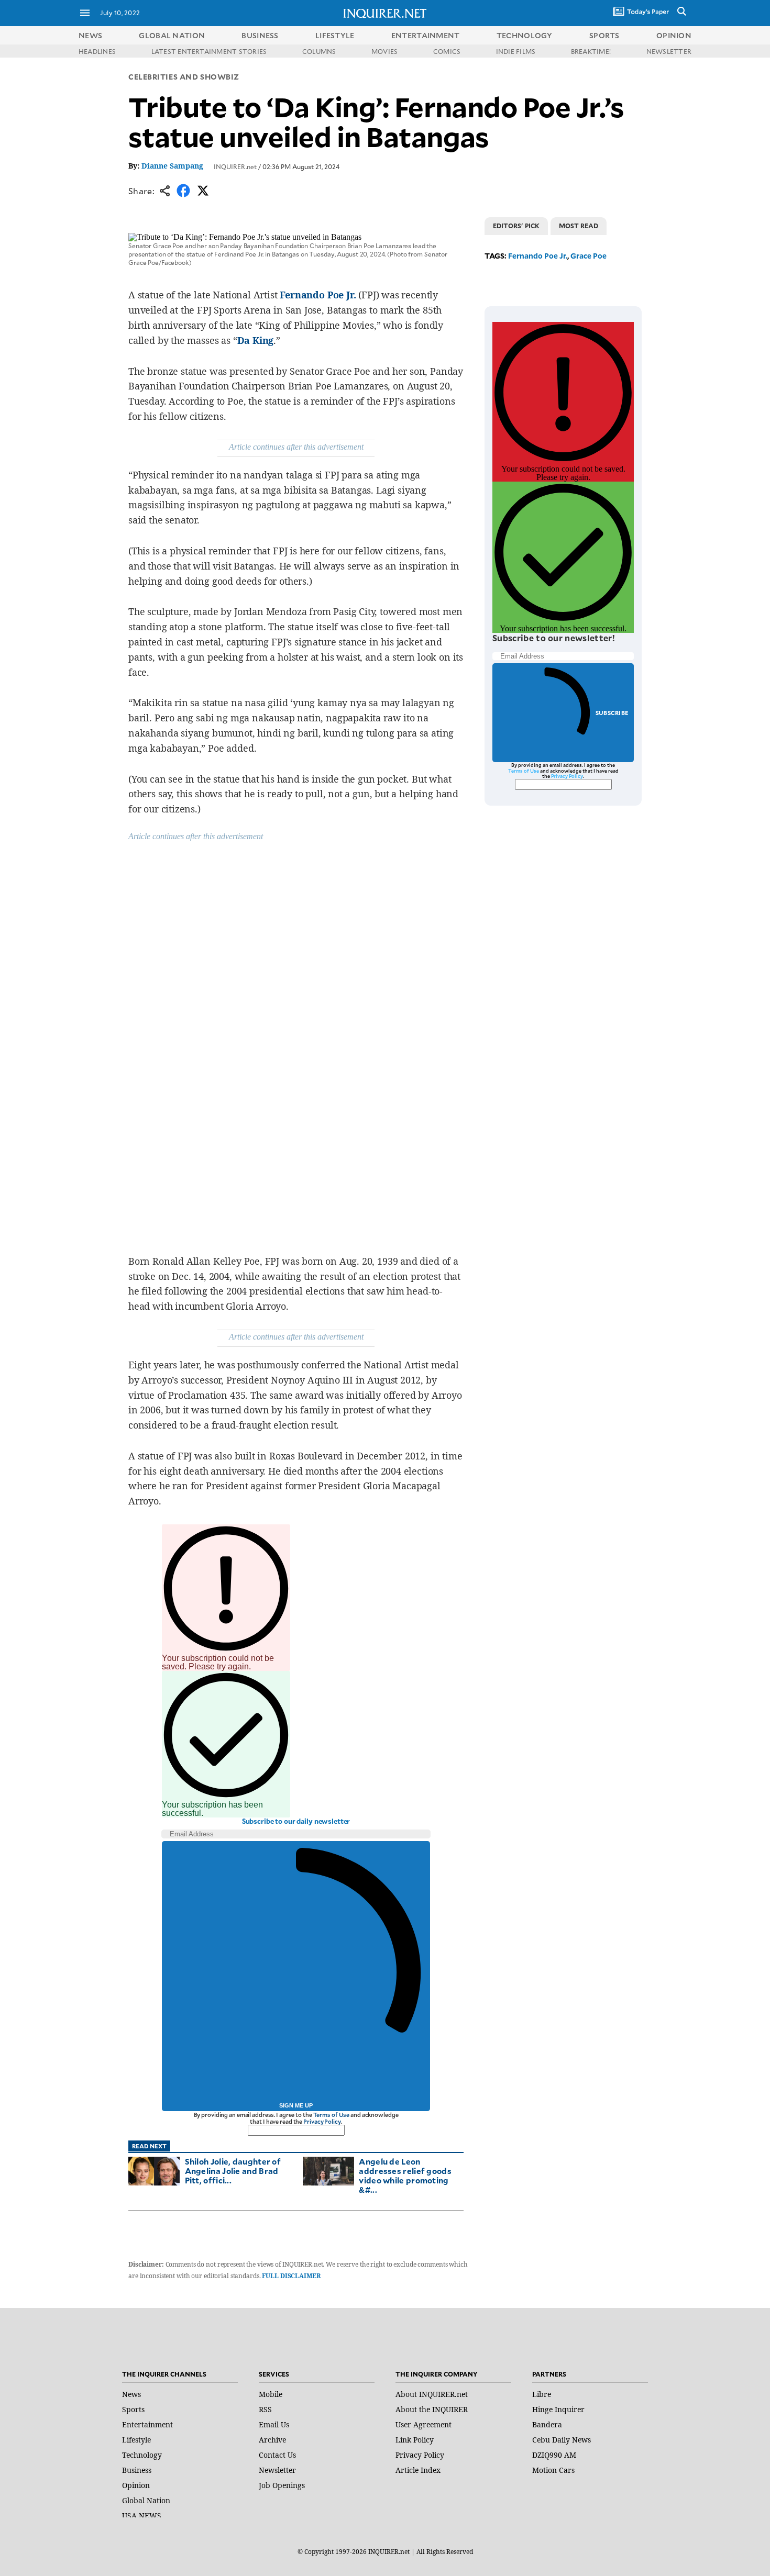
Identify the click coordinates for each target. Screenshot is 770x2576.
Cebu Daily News (562, 2440)
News (90, 35)
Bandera (547, 2424)
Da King (256, 340)
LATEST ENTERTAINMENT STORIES (209, 51)
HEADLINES (97, 51)
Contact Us (277, 2455)
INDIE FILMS (516, 51)
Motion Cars (553, 2470)
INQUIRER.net (235, 166)
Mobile (271, 2394)
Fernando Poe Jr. (318, 295)
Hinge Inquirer (558, 2409)
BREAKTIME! (591, 51)
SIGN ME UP (296, 2105)
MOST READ (579, 226)
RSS (265, 2409)
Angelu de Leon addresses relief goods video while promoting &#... (405, 2175)
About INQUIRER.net (432, 2394)
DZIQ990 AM (554, 2455)
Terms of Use (332, 2115)
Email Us (274, 2424)
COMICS (447, 51)
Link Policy (415, 2440)
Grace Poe (588, 256)
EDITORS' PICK (516, 226)
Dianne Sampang (172, 166)
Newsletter (277, 2470)
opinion (674, 35)
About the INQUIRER (432, 2409)
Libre (542, 2394)
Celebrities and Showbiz (184, 77)
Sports (133, 2409)
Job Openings (282, 2485)
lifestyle (335, 35)
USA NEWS (142, 2516)
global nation (172, 35)
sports (604, 35)
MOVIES (384, 51)
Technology (142, 2455)
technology (525, 35)
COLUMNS (319, 51)
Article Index (418, 2470)
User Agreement (423, 2424)
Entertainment (147, 2424)
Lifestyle (136, 2440)
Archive (272, 2440)
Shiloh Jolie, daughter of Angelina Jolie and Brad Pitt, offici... (233, 2171)
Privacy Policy (322, 2121)
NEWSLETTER (669, 51)
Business (137, 2470)
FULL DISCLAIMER (291, 2276)
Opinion (136, 2485)
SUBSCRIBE (612, 713)
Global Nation (146, 2500)
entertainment (426, 35)
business (260, 35)
